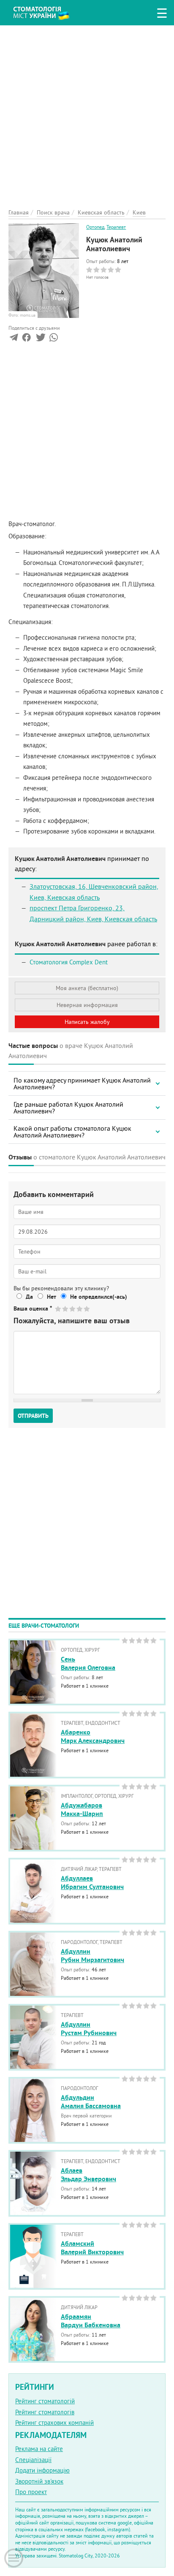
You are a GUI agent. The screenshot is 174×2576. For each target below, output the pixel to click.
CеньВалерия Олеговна (88, 1664)
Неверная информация (87, 1005)
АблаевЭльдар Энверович (88, 2175)
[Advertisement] (87, 112)
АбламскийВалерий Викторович (92, 2248)
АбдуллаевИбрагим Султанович (92, 1883)
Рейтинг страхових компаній (54, 2423)
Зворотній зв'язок (39, 2481)
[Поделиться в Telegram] (14, 339)
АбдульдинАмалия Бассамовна (91, 2102)
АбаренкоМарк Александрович (93, 1737)
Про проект (31, 2492)
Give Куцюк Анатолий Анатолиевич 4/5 (80, 1309)
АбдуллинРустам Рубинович (89, 2029)
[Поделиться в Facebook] (26, 339)
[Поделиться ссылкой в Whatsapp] (54, 339)
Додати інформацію (42, 2470)
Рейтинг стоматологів (45, 2412)
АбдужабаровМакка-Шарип (82, 1810)
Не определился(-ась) (99, 1297)
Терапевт (116, 227)
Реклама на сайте (39, 2449)
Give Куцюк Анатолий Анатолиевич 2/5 (66, 1309)
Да (29, 1297)
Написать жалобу (87, 1022)
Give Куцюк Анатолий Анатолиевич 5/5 (87, 1309)
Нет (52, 1297)
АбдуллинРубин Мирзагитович (92, 1956)
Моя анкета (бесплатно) (87, 988)
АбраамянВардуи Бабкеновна (91, 2321)
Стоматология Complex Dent (69, 962)
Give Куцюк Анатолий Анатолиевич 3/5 (73, 1309)
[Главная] (48, 12)
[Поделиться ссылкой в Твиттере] (40, 339)
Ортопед (95, 227)
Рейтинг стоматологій (45, 2401)
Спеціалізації (33, 2460)
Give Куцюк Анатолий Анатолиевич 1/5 (58, 1309)
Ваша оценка (33, 1308)
